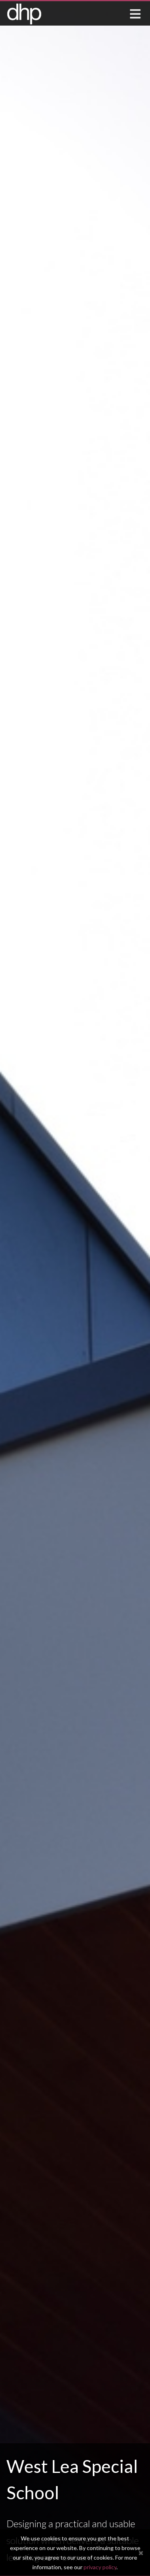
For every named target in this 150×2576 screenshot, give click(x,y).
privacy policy (100, 2567)
